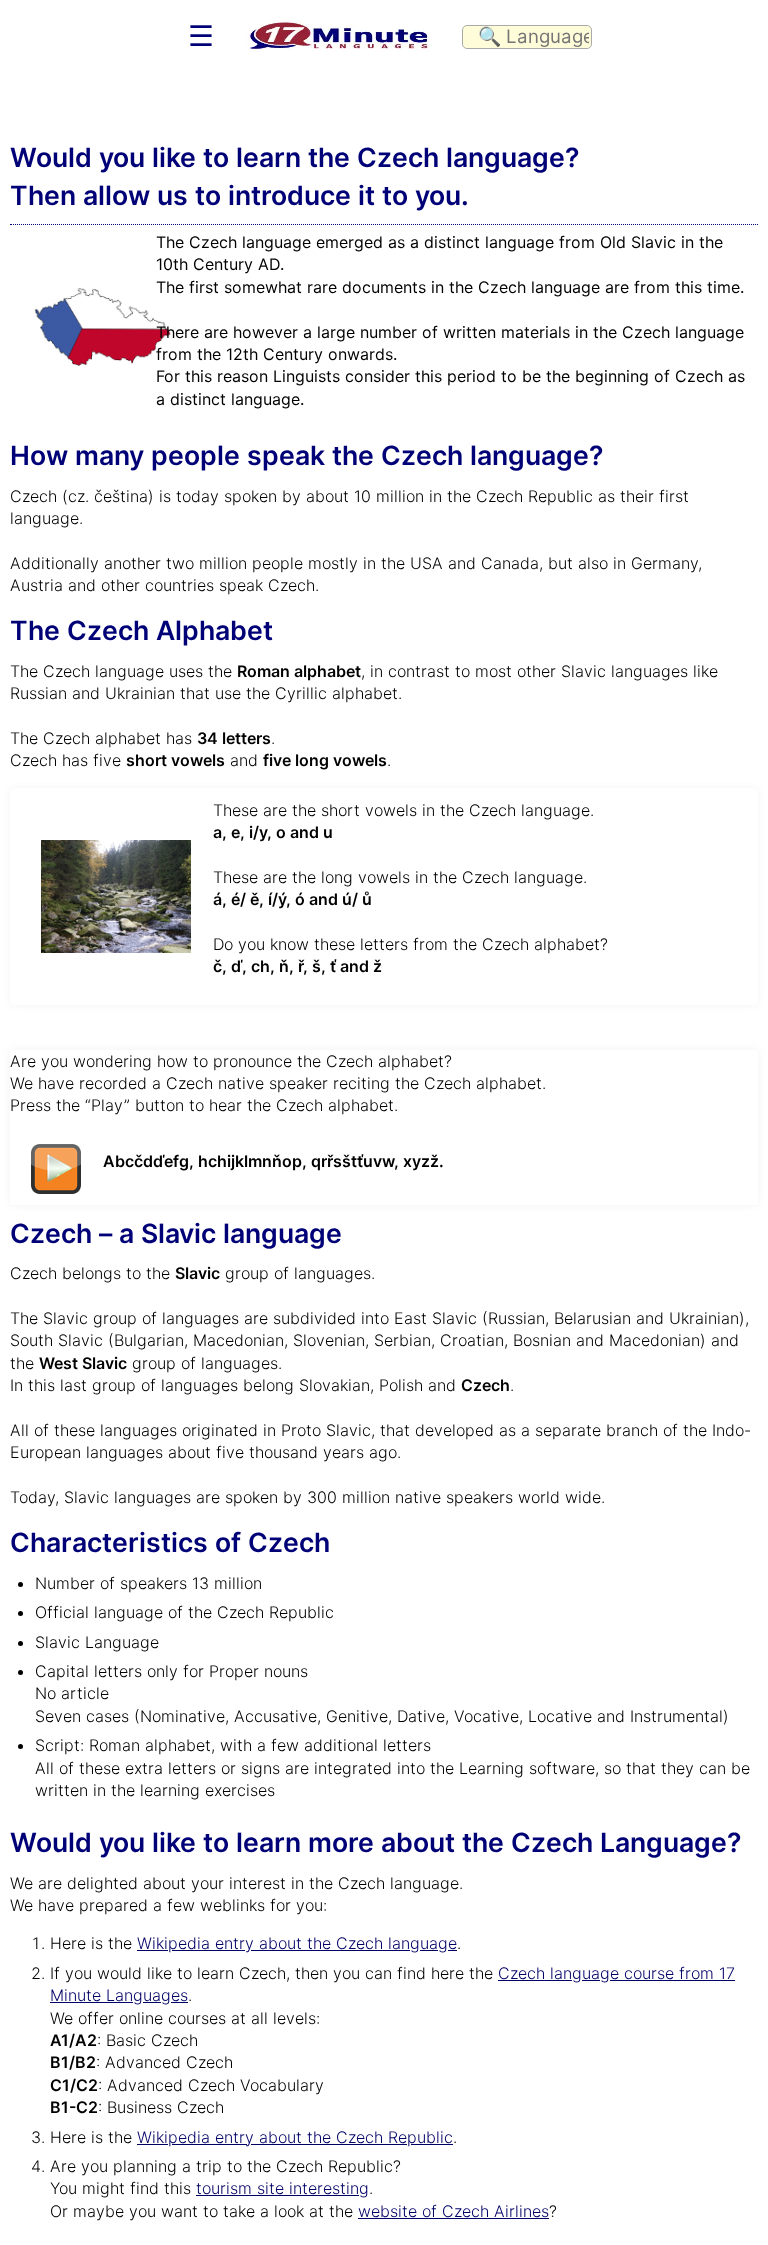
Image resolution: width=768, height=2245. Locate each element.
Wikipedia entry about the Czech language (297, 1943)
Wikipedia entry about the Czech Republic (295, 2137)
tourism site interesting (282, 2188)
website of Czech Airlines (453, 2211)
